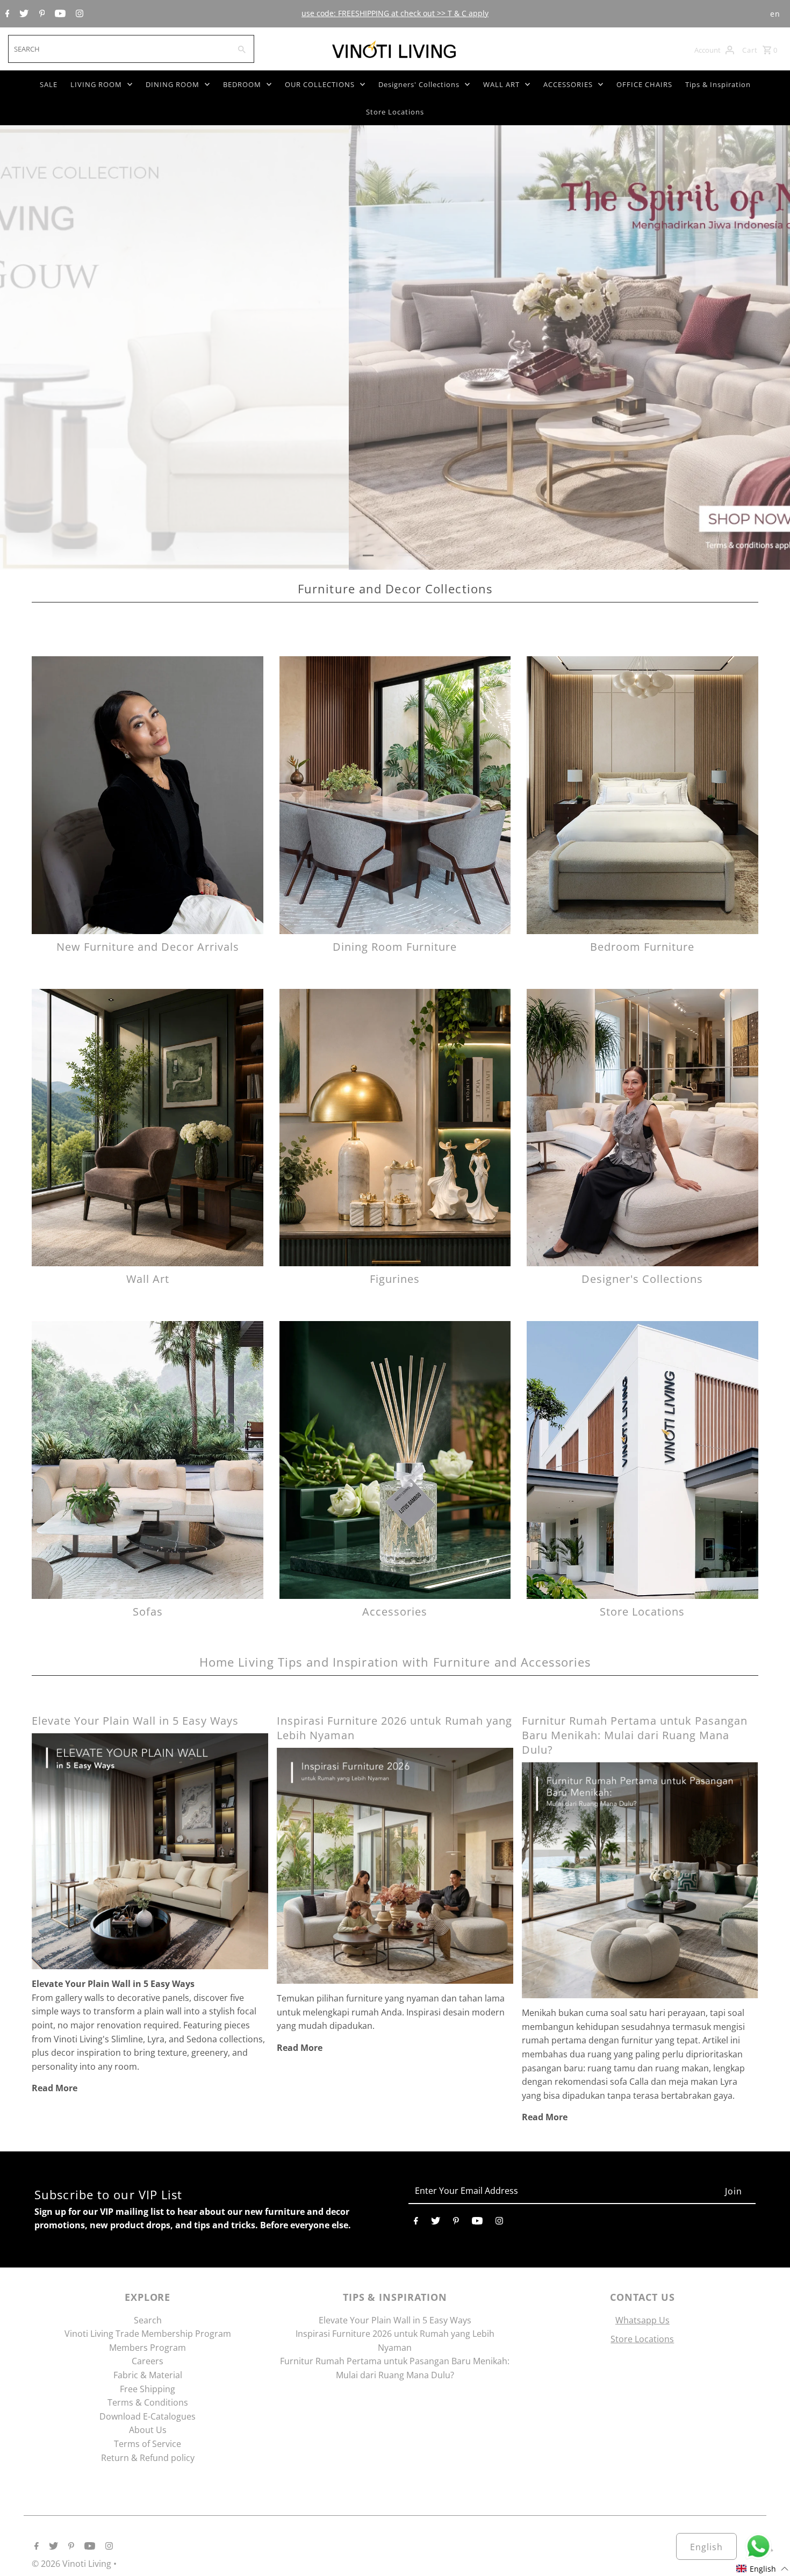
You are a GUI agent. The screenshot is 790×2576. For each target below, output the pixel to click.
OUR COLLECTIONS (320, 84)
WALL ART (501, 84)
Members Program (148, 2348)
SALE (49, 84)
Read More (55, 2088)
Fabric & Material (148, 2375)
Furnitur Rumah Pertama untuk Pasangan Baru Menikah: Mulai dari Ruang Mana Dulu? (635, 1735)
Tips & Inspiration (718, 84)
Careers (148, 2361)
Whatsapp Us (642, 2320)
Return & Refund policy (148, 2458)
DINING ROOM (173, 84)
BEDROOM (242, 84)
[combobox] (118, 49)
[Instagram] (78, 14)
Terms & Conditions (148, 2402)
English (706, 2547)
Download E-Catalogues (148, 2416)
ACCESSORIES (568, 84)
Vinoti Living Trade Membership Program (148, 2334)
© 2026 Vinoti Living (73, 2564)
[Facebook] (6, 14)
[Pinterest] (41, 14)
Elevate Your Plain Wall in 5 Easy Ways (135, 1721)
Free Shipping (148, 2389)
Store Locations (395, 112)
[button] (763, 2569)
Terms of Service (148, 2444)
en (775, 14)
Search (148, 2320)
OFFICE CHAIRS (644, 84)
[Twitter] (23, 14)
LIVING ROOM (96, 84)
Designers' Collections (419, 84)
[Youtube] (59, 14)
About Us (148, 2430)
